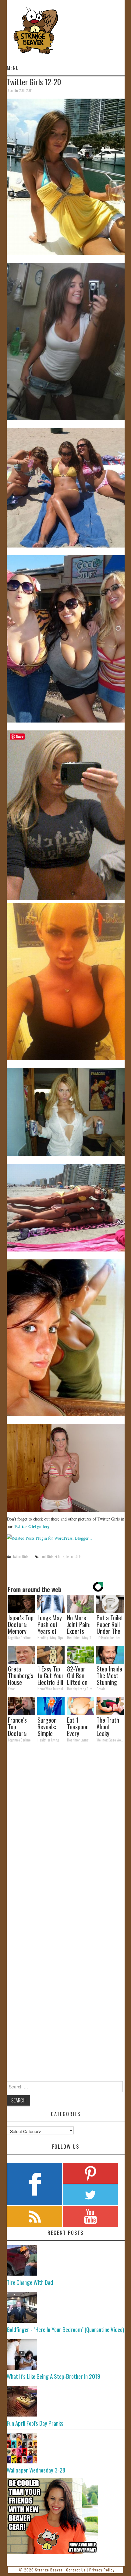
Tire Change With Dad (30, 2282)
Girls (50, 1556)
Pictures (59, 1556)
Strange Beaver (49, 2570)
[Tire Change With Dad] (66, 2260)
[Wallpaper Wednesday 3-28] (66, 2448)
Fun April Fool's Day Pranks (35, 2423)
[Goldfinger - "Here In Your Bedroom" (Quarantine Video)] (66, 2308)
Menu (13, 68)
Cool (43, 1556)
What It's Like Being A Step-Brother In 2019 (53, 2376)
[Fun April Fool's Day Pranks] (66, 2401)
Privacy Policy (102, 2570)
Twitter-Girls (21, 1556)
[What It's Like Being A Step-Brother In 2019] (66, 2354)
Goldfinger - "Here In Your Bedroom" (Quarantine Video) (65, 2329)
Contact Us (76, 2570)
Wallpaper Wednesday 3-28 (36, 2470)
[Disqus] (66, 1831)
